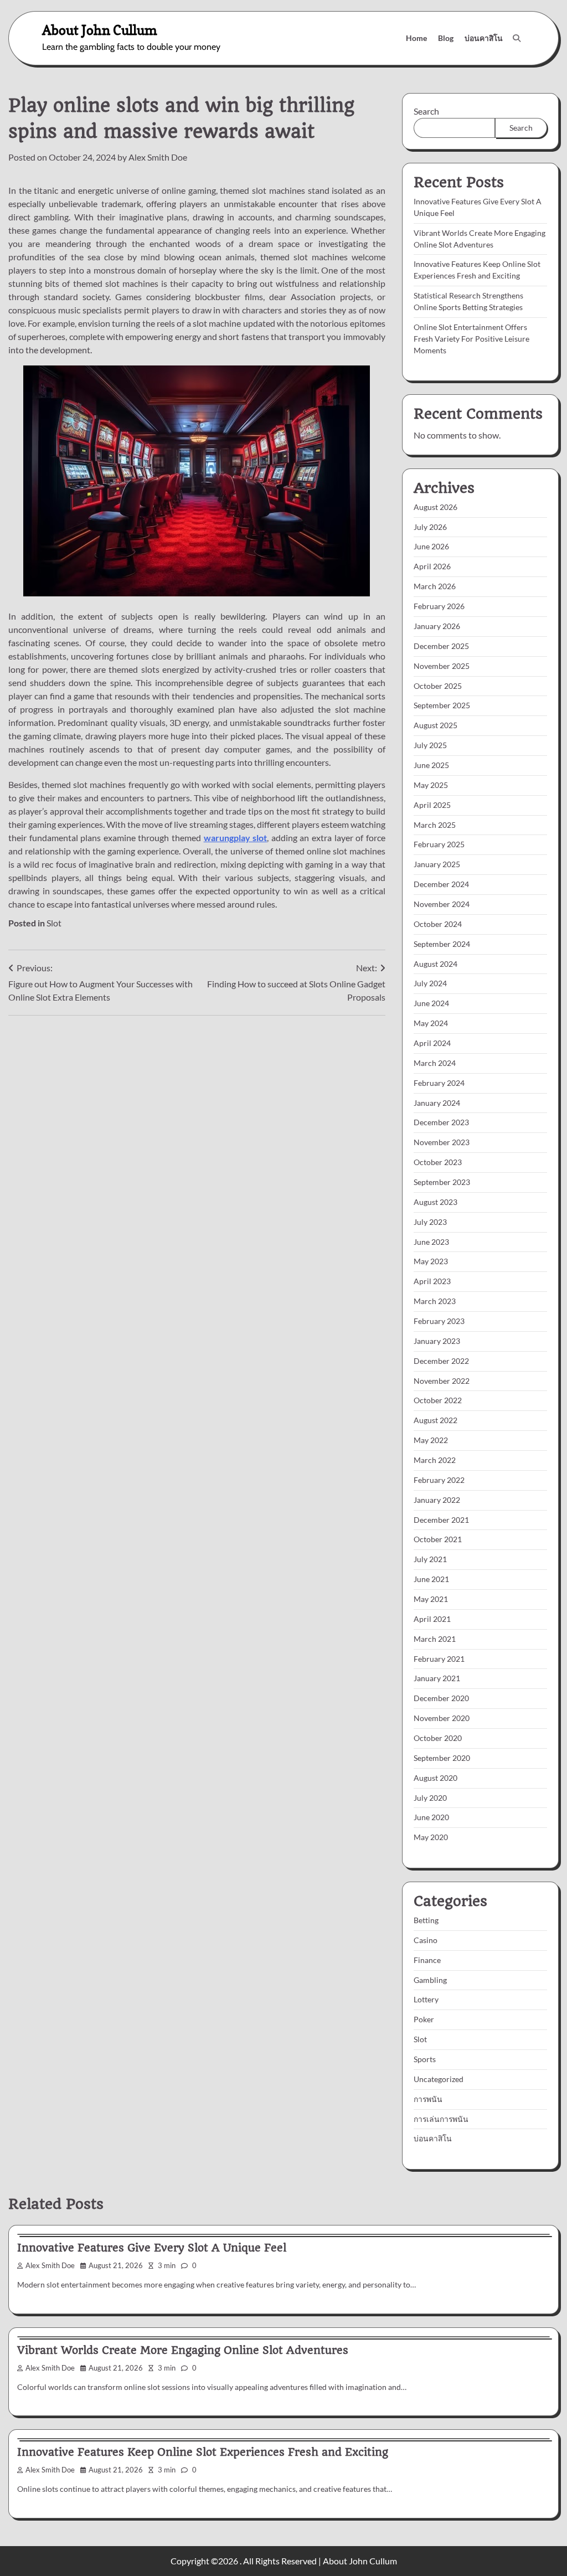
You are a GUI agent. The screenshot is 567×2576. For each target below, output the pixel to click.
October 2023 (438, 1162)
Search (426, 111)
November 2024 (442, 904)
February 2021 (439, 1659)
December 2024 (441, 884)
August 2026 (435, 507)
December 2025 (441, 646)
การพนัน (428, 2099)
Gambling (430, 1980)
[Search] (517, 38)
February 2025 (439, 844)
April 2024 (432, 1043)
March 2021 (435, 1639)
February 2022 (439, 1480)
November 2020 (442, 1718)
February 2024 (439, 1083)
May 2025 (431, 785)
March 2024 (435, 1063)
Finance (427, 1960)
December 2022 (441, 1361)
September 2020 (442, 1758)
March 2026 (435, 586)
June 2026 (431, 546)
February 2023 (439, 1321)
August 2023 (435, 1202)
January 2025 (437, 864)
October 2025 (438, 686)
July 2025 (430, 745)
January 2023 (437, 1341)
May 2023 (431, 1261)
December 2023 (441, 1122)
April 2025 (432, 805)
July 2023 (430, 1222)
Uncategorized (439, 2079)
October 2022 (438, 1400)
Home (416, 38)
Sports (425, 2059)
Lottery (426, 1999)
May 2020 (431, 1837)
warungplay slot (236, 838)
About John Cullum (100, 30)
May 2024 (431, 1023)
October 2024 (438, 924)
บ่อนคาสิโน (484, 38)
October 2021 (438, 1539)
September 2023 (442, 1182)
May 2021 (431, 1599)
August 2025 (435, 725)
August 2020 (435, 1778)
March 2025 (435, 825)
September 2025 (442, 705)
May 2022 (431, 1440)
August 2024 (435, 964)
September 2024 (442, 944)
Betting (426, 1920)
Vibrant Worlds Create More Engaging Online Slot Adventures (183, 2350)
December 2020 (441, 1698)
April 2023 (432, 1281)
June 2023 (431, 1242)
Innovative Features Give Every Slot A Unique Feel (152, 2248)
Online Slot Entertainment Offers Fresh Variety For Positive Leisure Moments (471, 339)
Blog (446, 38)
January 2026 (437, 626)
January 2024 (437, 1103)
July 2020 (430, 1798)
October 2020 (438, 1738)
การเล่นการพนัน (441, 2119)
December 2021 (441, 1520)
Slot (54, 923)
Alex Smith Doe (158, 157)
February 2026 (439, 606)
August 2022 (435, 1420)
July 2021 (430, 1559)
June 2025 (431, 765)
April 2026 (432, 566)
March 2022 (435, 1460)
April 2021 (432, 1619)
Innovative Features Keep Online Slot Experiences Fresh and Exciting (203, 2452)
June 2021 (431, 1579)
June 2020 (431, 1817)
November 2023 (442, 1142)
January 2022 (437, 1500)
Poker (424, 2019)
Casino (426, 1940)
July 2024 (430, 983)
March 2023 (435, 1301)
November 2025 (442, 666)
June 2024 (431, 1003)
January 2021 (437, 1678)
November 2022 (442, 1381)
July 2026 (430, 527)
